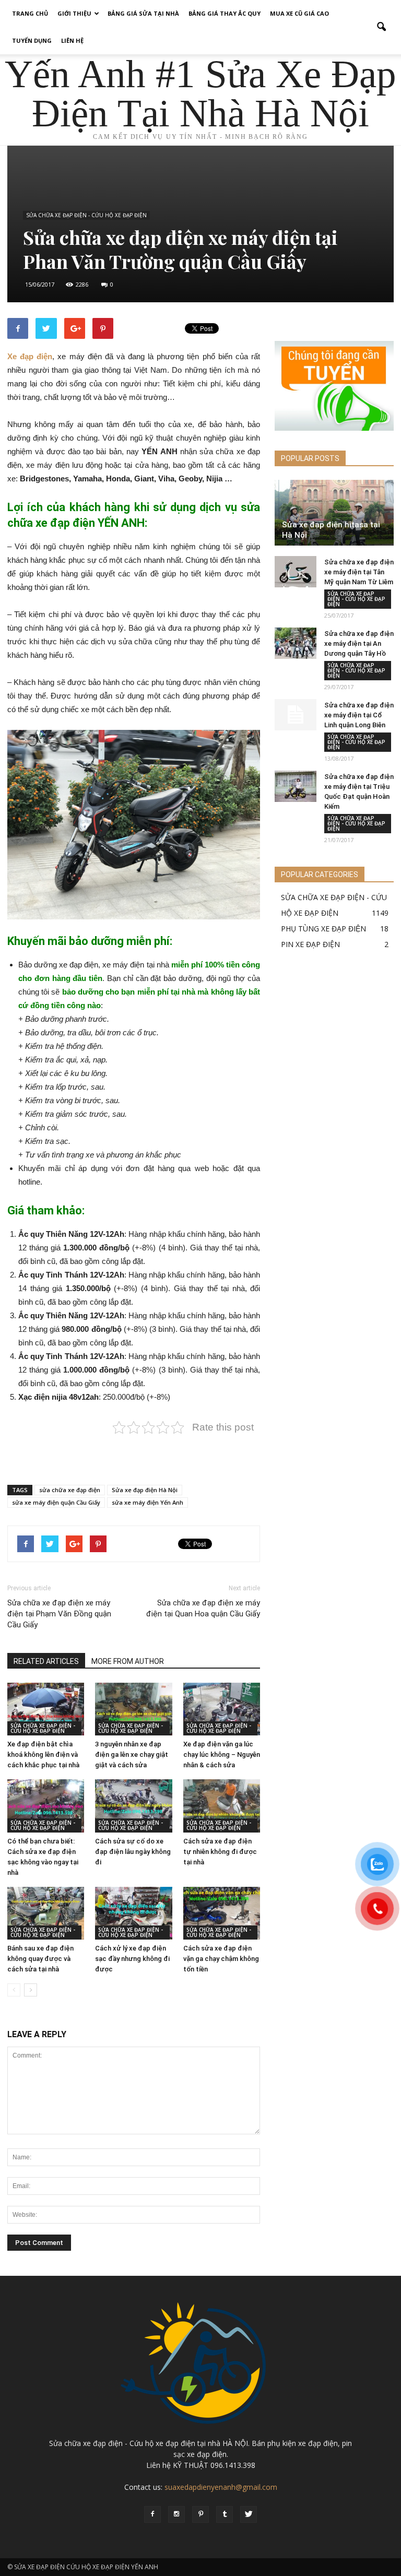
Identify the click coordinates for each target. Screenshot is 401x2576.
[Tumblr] (225, 2514)
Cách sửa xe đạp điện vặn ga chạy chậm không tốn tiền (221, 1959)
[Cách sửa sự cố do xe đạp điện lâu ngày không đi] (133, 1806)
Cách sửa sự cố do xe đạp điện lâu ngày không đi (133, 1852)
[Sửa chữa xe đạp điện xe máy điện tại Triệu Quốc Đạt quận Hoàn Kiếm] (296, 786)
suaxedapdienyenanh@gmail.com (221, 2487)
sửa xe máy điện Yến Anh (148, 1502)
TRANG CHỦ (30, 13)
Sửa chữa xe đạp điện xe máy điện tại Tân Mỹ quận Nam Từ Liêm (359, 572)
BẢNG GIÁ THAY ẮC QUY (225, 13)
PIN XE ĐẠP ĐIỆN (310, 944)
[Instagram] (176, 2514)
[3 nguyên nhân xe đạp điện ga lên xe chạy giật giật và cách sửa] (133, 1709)
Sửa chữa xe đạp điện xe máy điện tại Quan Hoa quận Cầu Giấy (203, 1608)
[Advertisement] (134, 1450)
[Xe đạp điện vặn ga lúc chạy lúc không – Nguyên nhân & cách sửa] (222, 1709)
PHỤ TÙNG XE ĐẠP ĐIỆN (323, 929)
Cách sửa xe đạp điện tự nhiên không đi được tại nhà (220, 1852)
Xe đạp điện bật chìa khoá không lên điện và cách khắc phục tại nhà (43, 1754)
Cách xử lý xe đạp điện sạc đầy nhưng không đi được (132, 1959)
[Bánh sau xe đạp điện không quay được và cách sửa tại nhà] (46, 1913)
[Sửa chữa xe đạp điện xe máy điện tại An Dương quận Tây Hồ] (296, 643)
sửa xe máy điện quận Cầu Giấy (56, 1502)
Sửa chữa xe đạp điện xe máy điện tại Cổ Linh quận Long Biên (359, 715)
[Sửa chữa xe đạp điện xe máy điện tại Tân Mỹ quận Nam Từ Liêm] (296, 572)
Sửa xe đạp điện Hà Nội (145, 1490)
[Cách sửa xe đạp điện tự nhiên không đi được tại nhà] (222, 1806)
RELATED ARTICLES (46, 1661)
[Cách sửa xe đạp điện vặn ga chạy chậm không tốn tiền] (222, 1913)
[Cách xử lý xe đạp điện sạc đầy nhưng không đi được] (133, 1913)
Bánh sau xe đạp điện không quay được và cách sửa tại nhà (40, 1959)
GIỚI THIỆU (74, 13)
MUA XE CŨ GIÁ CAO (299, 13)
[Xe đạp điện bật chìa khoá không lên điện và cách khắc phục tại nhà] (46, 1709)
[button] (381, 27)
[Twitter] (249, 2514)
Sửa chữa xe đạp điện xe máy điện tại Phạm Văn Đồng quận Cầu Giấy (59, 1614)
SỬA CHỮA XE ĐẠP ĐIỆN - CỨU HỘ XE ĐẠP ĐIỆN (86, 215)
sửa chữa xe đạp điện (70, 1490)
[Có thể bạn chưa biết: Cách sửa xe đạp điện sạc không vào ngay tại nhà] (46, 1806)
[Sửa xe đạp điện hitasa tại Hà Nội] (334, 515)
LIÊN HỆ (72, 40)
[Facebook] (152, 2514)
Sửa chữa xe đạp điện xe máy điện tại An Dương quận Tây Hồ (359, 643)
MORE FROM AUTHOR (128, 1661)
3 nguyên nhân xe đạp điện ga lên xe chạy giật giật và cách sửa (132, 1754)
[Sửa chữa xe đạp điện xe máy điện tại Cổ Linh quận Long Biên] (296, 715)
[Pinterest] (200, 2514)
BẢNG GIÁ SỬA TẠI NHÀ (143, 13)
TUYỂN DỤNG (32, 40)
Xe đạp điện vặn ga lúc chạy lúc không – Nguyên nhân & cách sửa (222, 1754)
